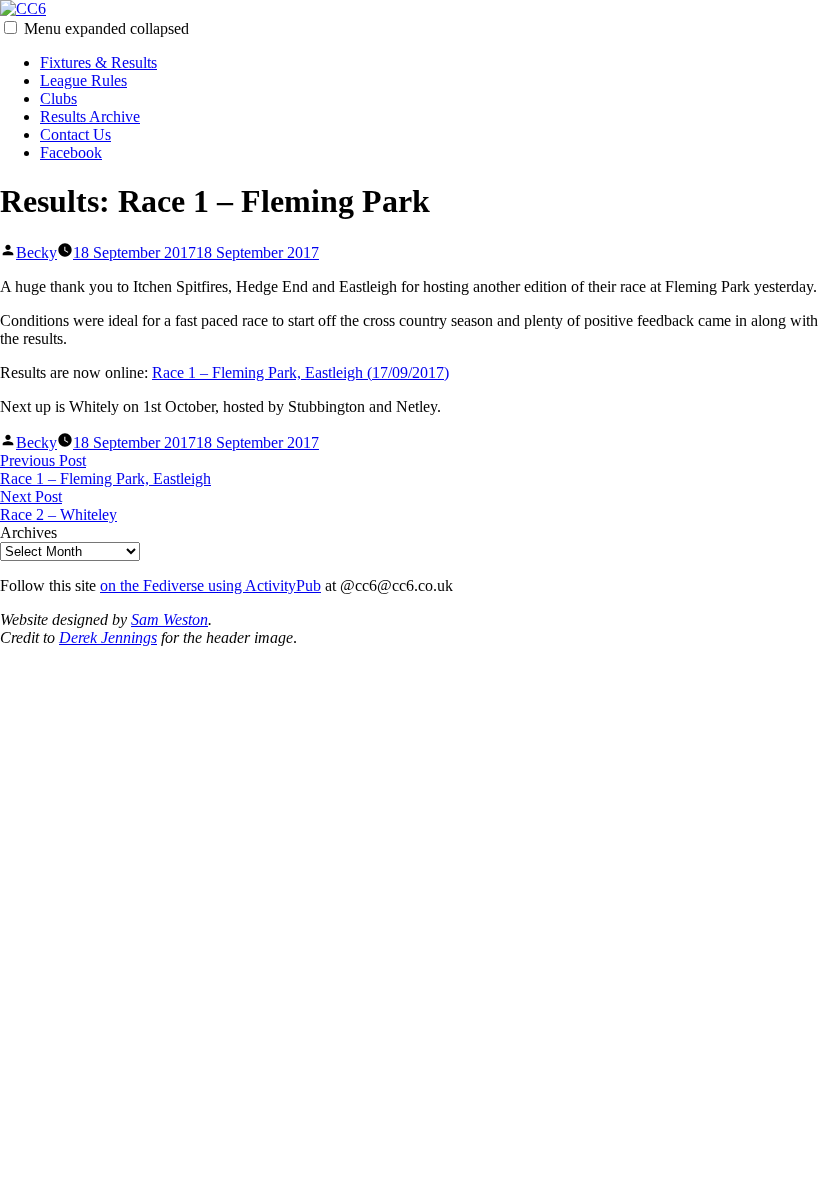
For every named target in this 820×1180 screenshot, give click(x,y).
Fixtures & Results (98, 62)
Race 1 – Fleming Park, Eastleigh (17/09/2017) (300, 372)
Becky (36, 252)
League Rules (83, 80)
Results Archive (90, 116)
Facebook (71, 152)
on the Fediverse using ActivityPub (210, 585)
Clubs (58, 98)
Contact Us (75, 134)
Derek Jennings (108, 637)
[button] (10, 27)
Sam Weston (169, 619)
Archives (28, 532)
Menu (106, 28)
